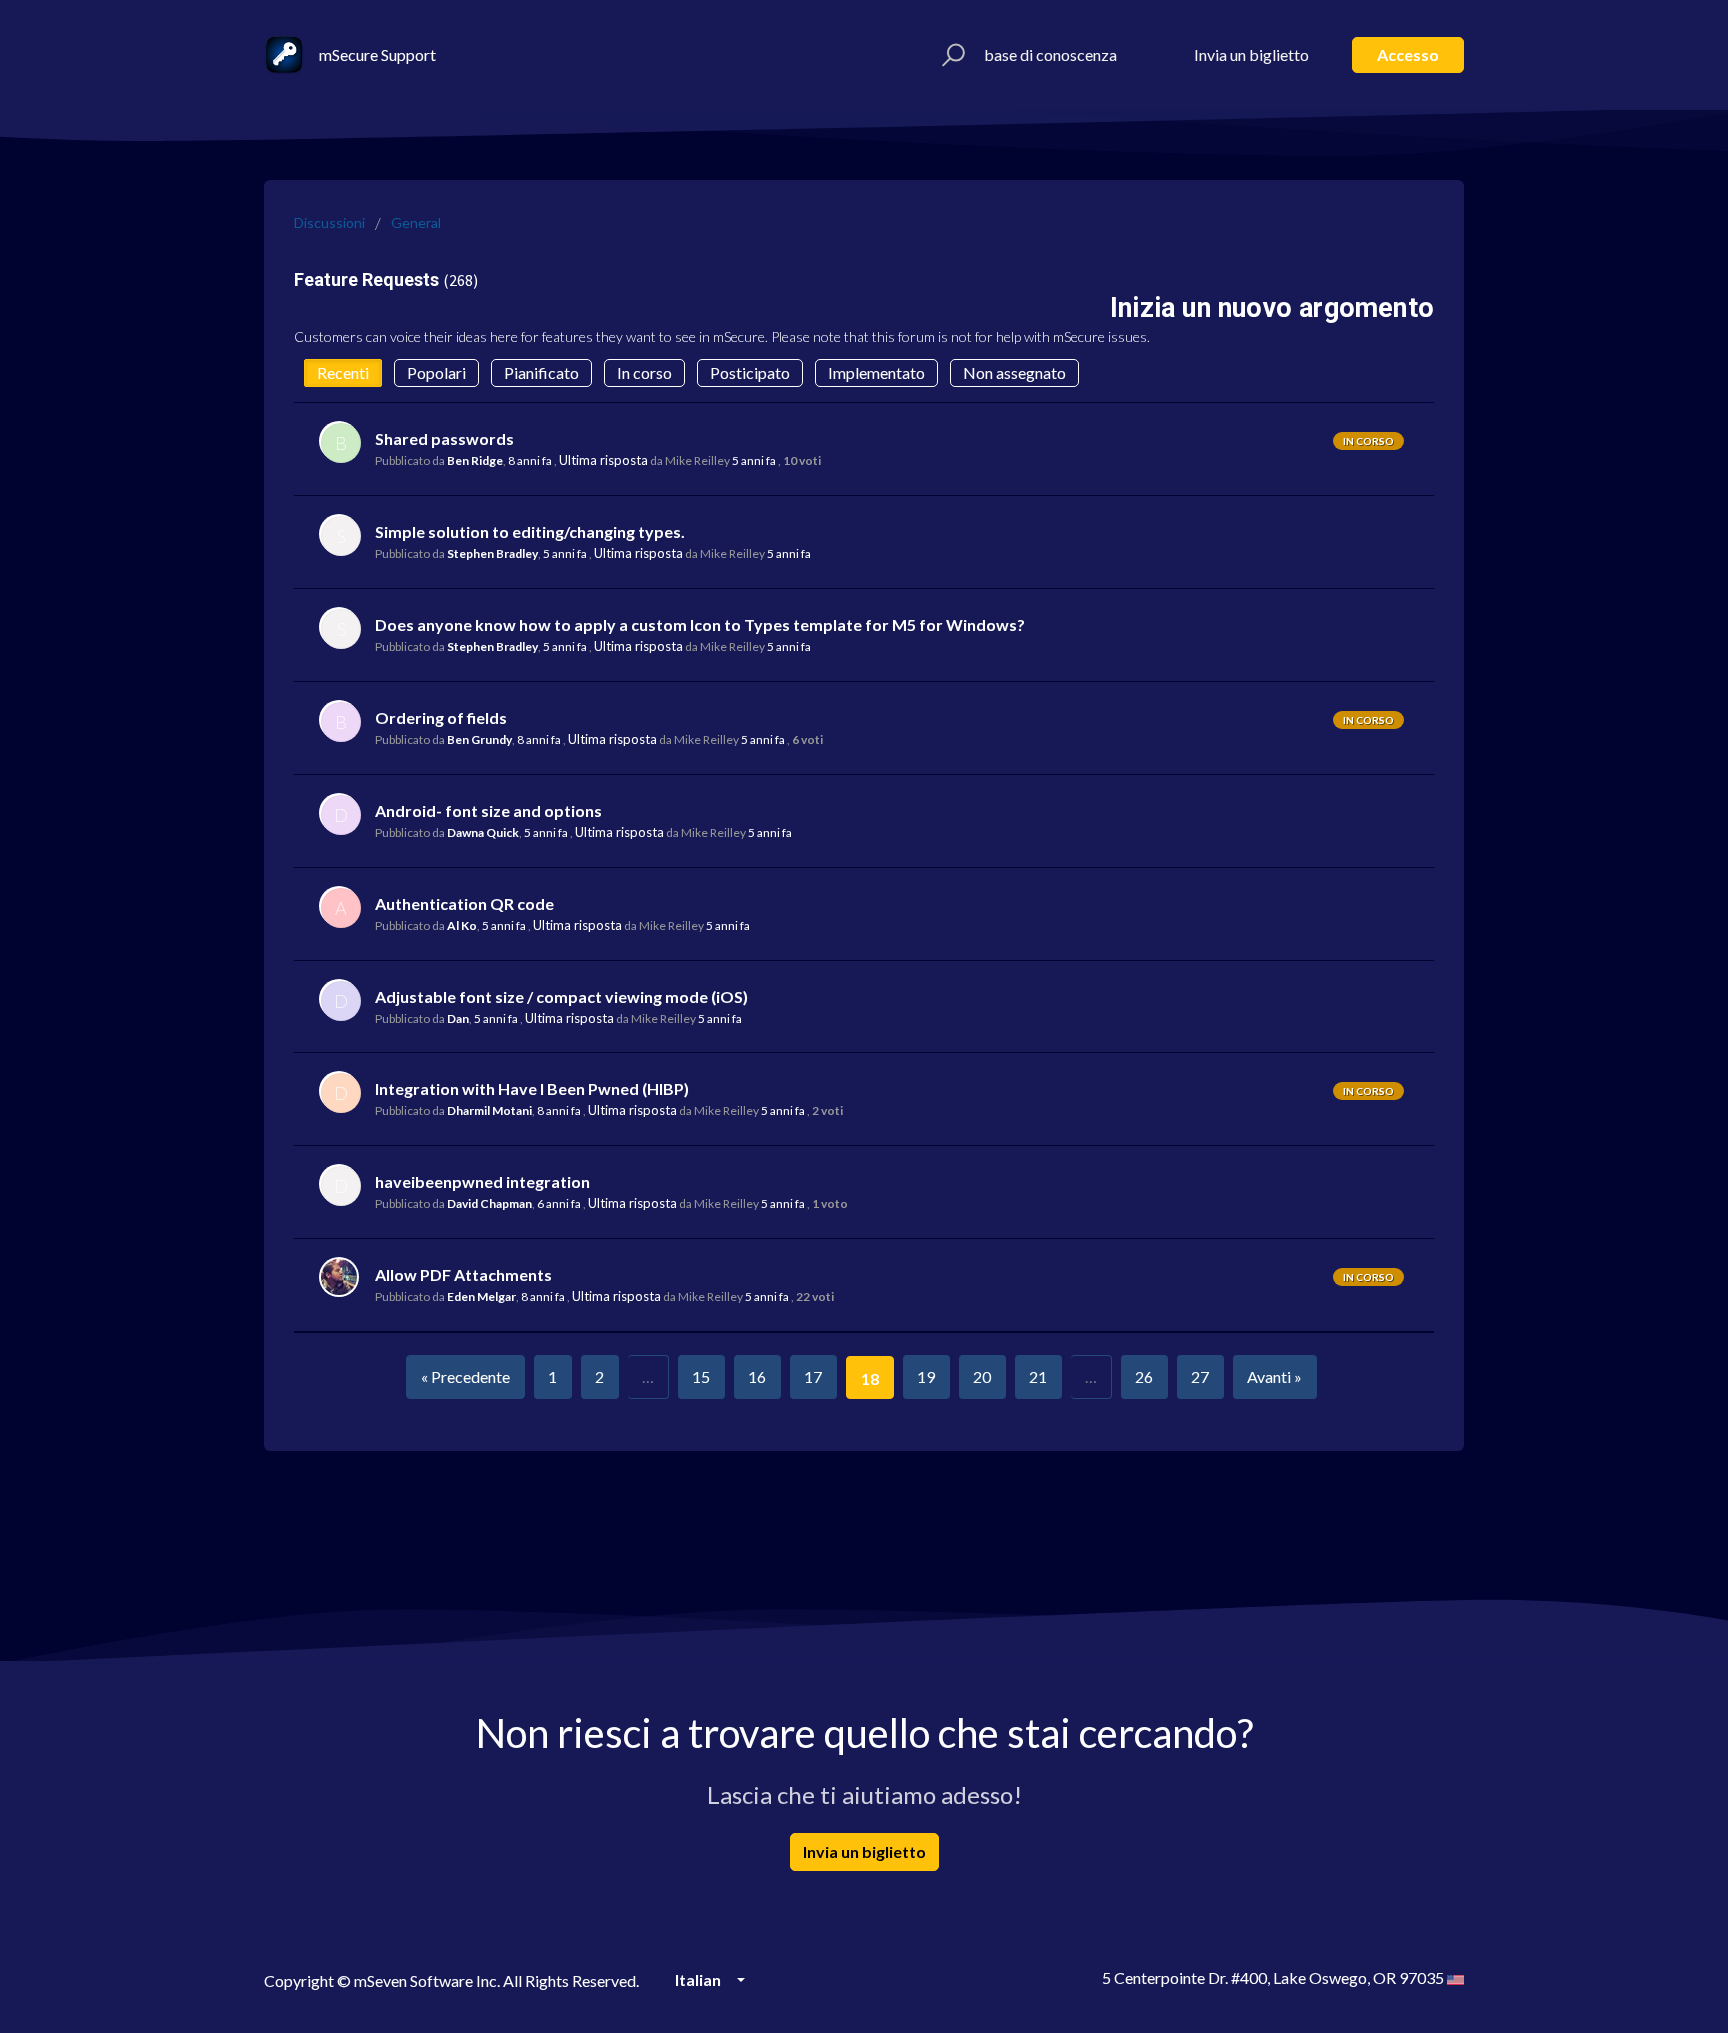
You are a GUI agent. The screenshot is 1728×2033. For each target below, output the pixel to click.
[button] (950, 55)
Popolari (436, 372)
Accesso (1408, 54)
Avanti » (1274, 1376)
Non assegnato (1014, 372)
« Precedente (465, 1376)
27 (1200, 1376)
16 (757, 1376)
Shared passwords (444, 438)
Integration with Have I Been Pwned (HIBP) (532, 1088)
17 (813, 1376)
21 (1038, 1376)
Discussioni (329, 222)
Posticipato (750, 372)
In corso (644, 372)
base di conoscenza (1050, 54)
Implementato (876, 372)
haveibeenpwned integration (482, 1181)
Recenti (343, 372)
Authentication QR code (464, 903)
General (416, 222)
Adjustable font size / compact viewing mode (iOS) (561, 996)
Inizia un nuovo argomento (1272, 308)
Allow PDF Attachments (463, 1274)
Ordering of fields (441, 717)
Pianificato (541, 372)
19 (926, 1376)
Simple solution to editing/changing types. (530, 531)
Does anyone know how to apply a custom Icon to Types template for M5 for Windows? (700, 624)
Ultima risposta (603, 460)
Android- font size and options (488, 810)
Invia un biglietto (1251, 54)
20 (982, 1376)
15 (701, 1376)
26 (1144, 1376)
